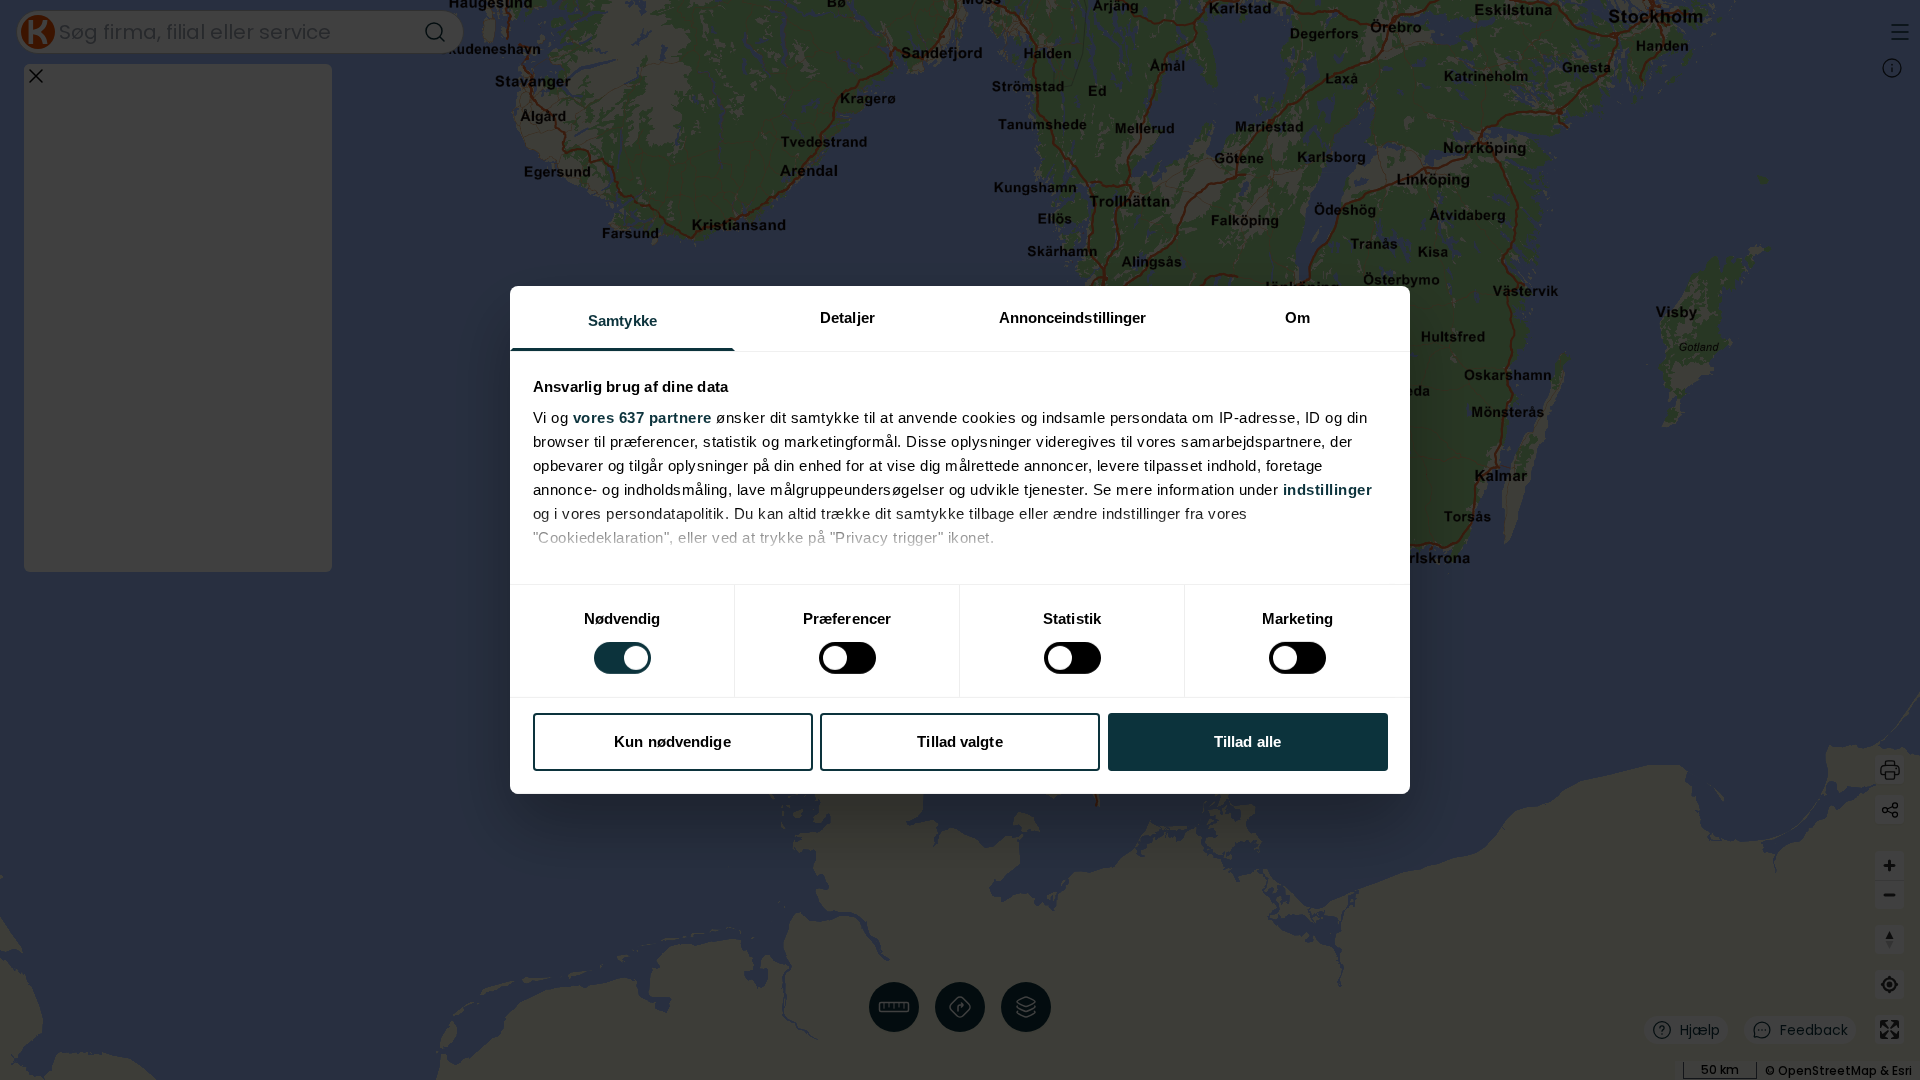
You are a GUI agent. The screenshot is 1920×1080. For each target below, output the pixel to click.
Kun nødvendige (672, 741)
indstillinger (1328, 489)
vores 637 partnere (642, 417)
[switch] (847, 658)
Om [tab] (1297, 317)
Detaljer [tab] (847, 317)
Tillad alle (1247, 741)
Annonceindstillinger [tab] (1073, 317)
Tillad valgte (959, 741)
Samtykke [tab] (622, 320)
